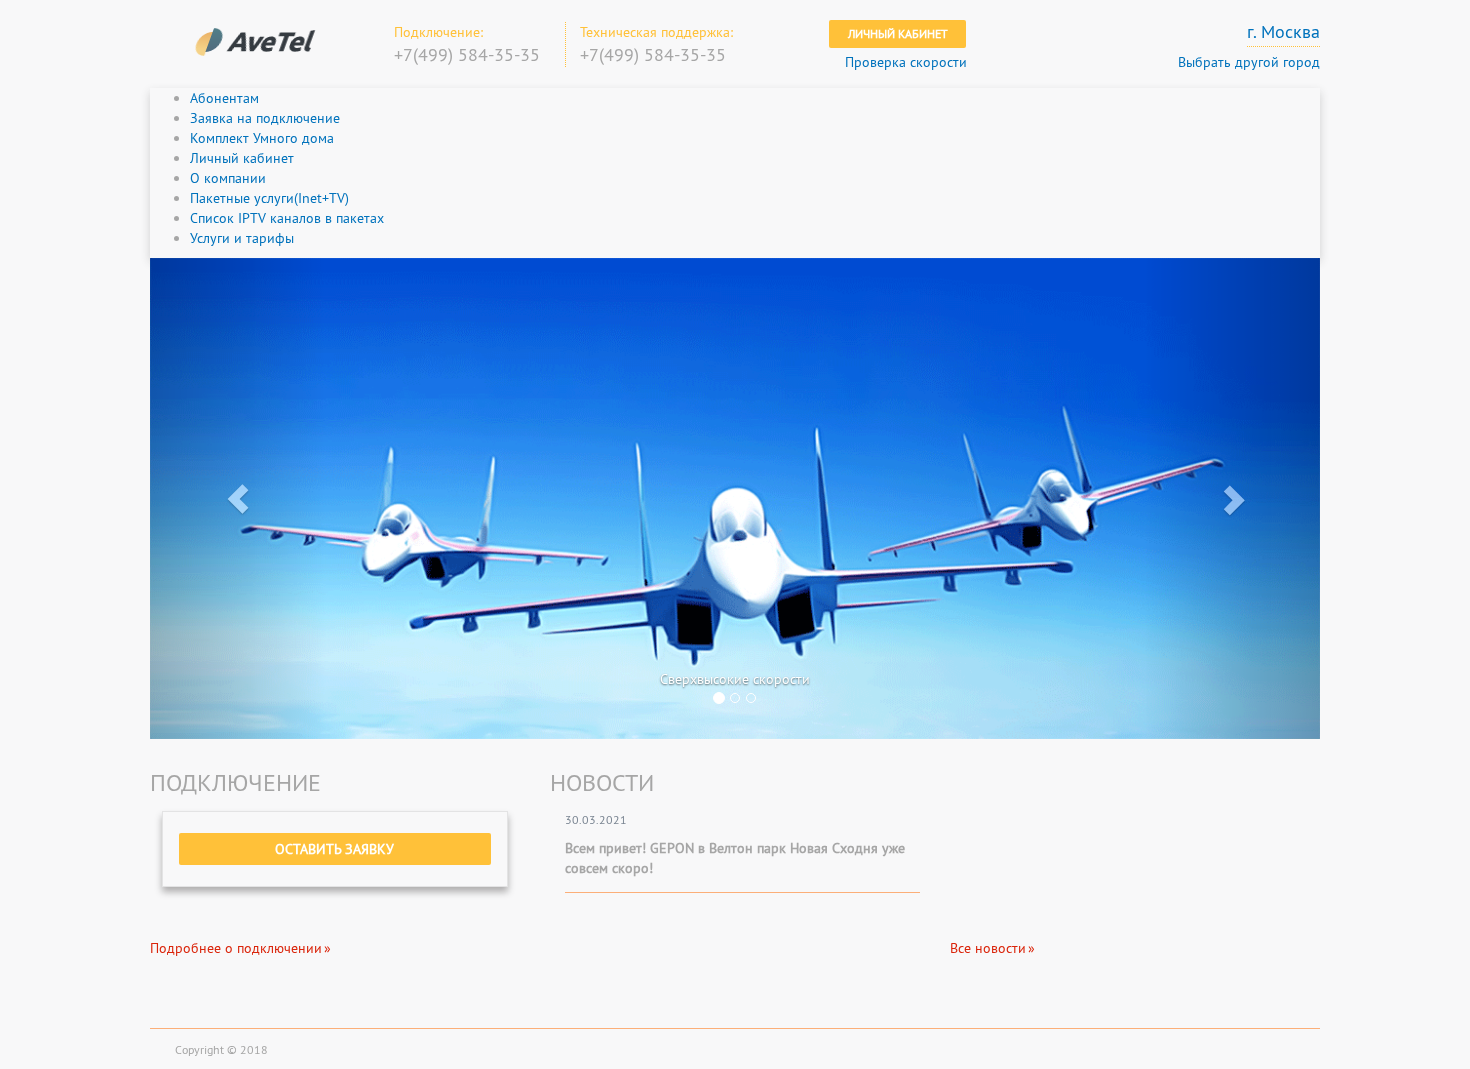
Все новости (988, 948)
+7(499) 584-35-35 (467, 54)
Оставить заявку (334, 849)
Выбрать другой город (1249, 62)
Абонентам (224, 98)
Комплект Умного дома (262, 138)
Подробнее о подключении (236, 948)
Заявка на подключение (265, 118)
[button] (238, 498)
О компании (228, 178)
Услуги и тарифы (242, 238)
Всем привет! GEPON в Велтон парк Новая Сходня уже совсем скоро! (735, 858)
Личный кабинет (898, 33)
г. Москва (1283, 31)
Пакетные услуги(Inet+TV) (269, 198)
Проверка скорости (906, 62)
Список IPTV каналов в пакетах (287, 218)
